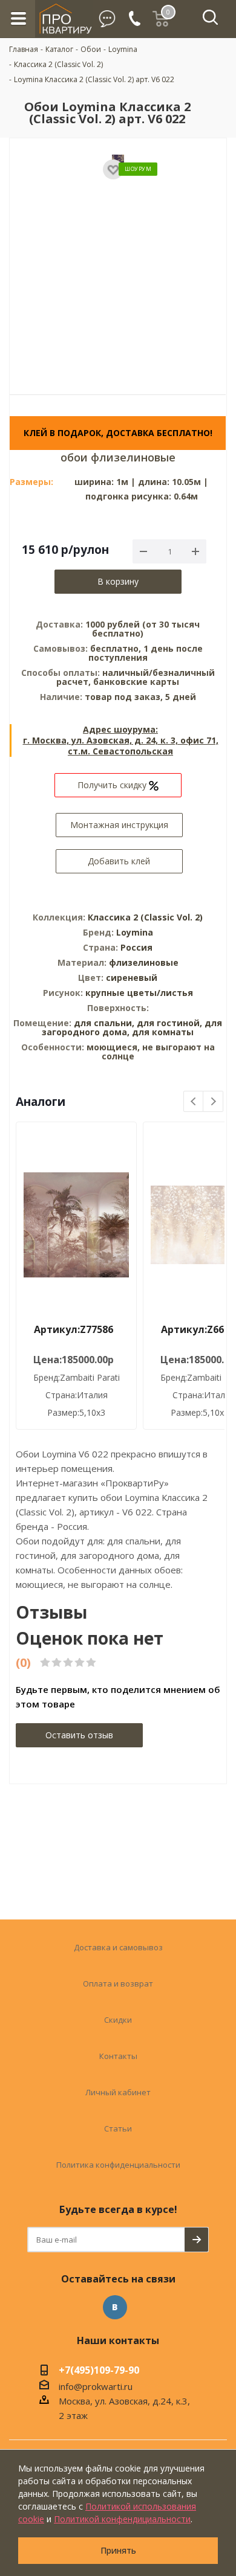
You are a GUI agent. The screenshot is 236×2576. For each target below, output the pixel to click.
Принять (118, 2550)
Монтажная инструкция (119, 825)
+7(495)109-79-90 (99, 2371)
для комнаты (163, 1032)
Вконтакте (115, 2307)
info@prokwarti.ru (96, 2386)
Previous (194, 1102)
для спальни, (104, 1023)
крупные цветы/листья (139, 993)
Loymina (135, 932)
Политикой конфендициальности (122, 2519)
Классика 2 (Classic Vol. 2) (145, 917)
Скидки (118, 2020)
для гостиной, (169, 1023)
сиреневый (132, 978)
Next (213, 1102)
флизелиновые (144, 962)
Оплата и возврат (118, 1983)
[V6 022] (118, 258)
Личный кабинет (118, 2092)
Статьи (118, 2128)
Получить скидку (113, 785)
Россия (136, 947)
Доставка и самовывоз (118, 1947)
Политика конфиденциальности (118, 2165)
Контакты (118, 2056)
